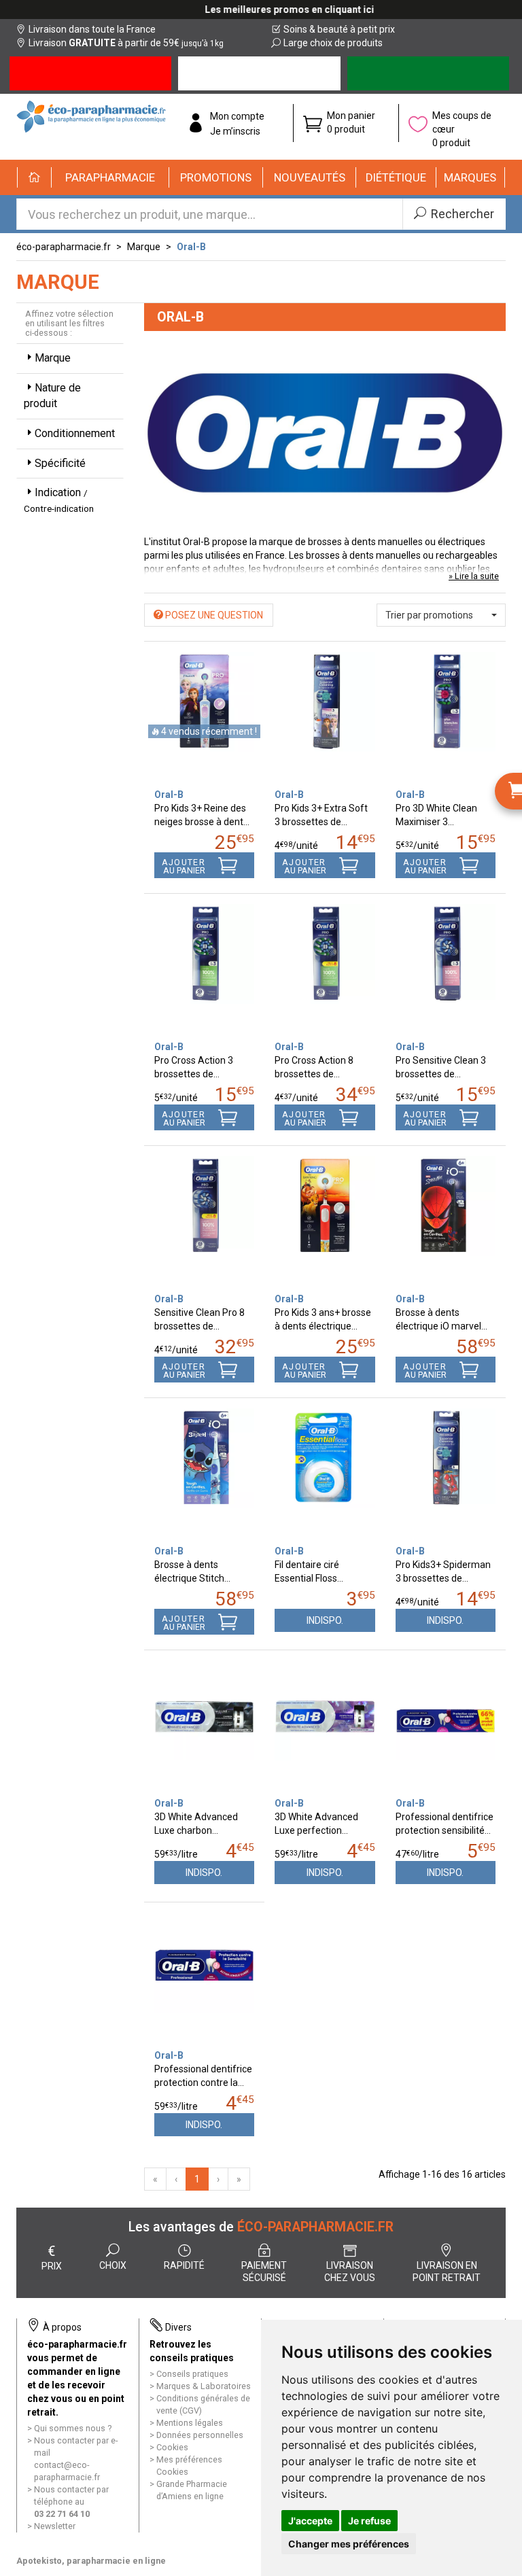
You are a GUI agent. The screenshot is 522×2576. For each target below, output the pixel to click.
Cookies (172, 2447)
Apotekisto (91, 2561)
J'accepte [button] (310, 2521)
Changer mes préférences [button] (349, 2544)
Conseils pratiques (192, 2374)
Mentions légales (190, 2423)
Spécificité (60, 463)
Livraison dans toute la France (92, 29)
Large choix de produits (333, 43)
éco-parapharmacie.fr (64, 247)
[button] (110, 177)
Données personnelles (200, 2435)
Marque (144, 247)
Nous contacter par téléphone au (71, 2502)
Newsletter (55, 2526)
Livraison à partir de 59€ (126, 43)
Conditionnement (75, 433)
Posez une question (213, 615)
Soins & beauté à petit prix (339, 29)
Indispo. (325, 1620)
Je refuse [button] (369, 2521)
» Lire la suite (474, 576)
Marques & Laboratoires (204, 2386)
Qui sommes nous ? (73, 2428)
